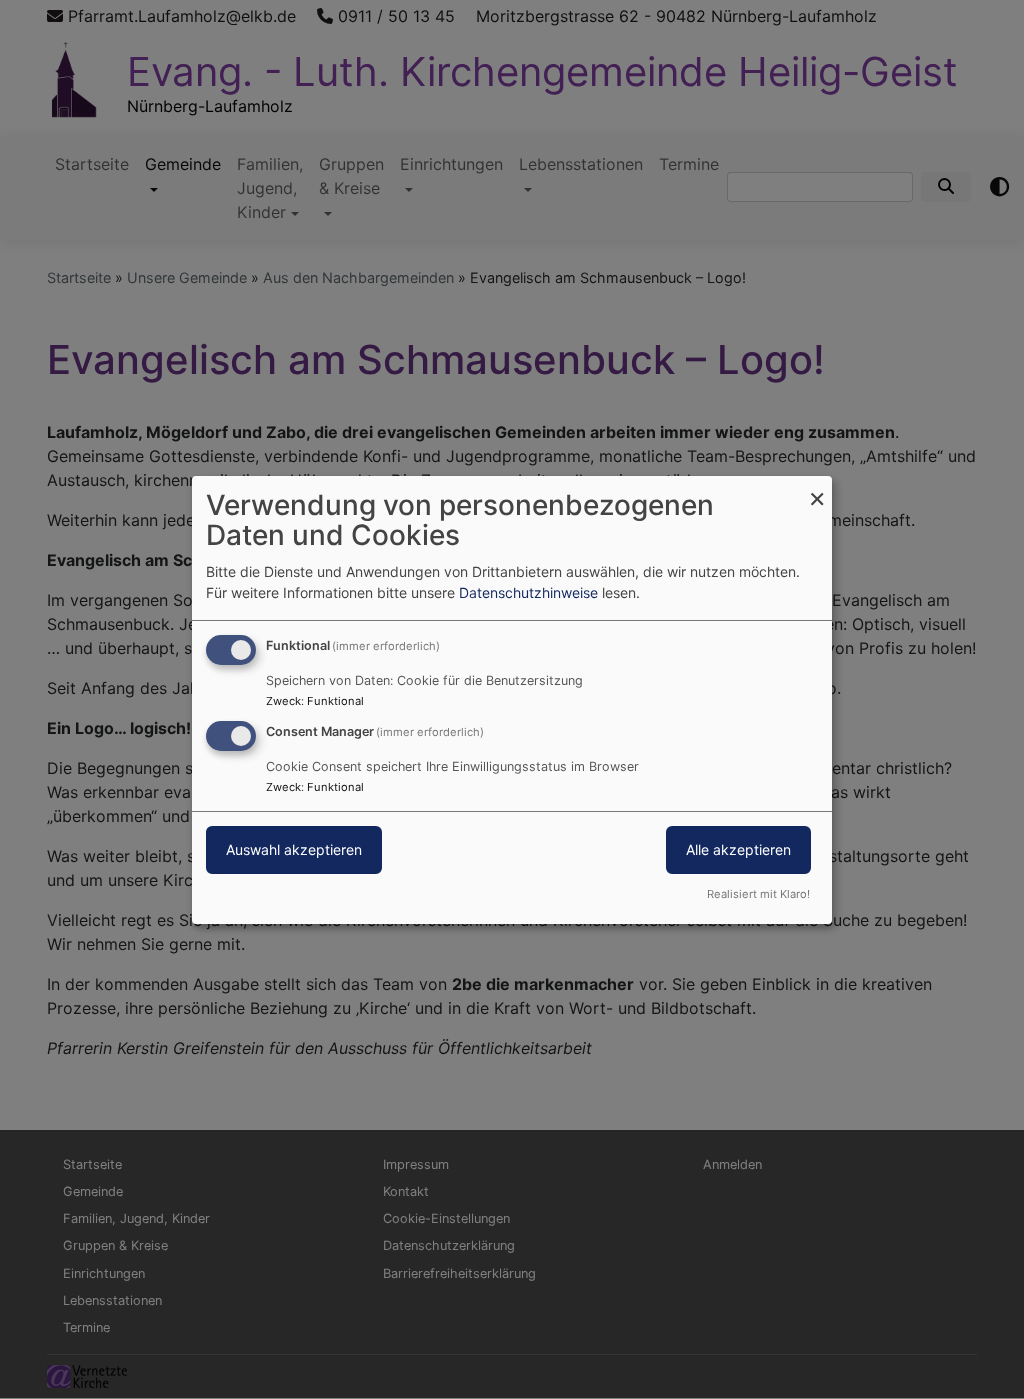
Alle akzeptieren (738, 849)
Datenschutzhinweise (528, 592)
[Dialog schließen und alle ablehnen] (817, 487)
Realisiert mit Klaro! (758, 894)
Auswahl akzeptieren (294, 849)
